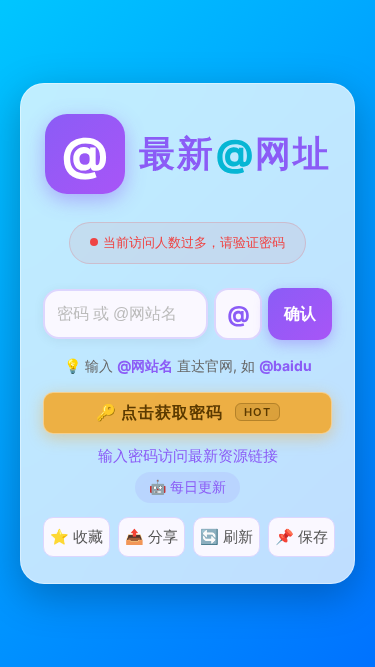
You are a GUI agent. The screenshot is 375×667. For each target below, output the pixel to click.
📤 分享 (151, 536)
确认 (300, 313)
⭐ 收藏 (76, 536)
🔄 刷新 (226, 536)
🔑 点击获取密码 (183, 412)
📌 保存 (301, 536)
